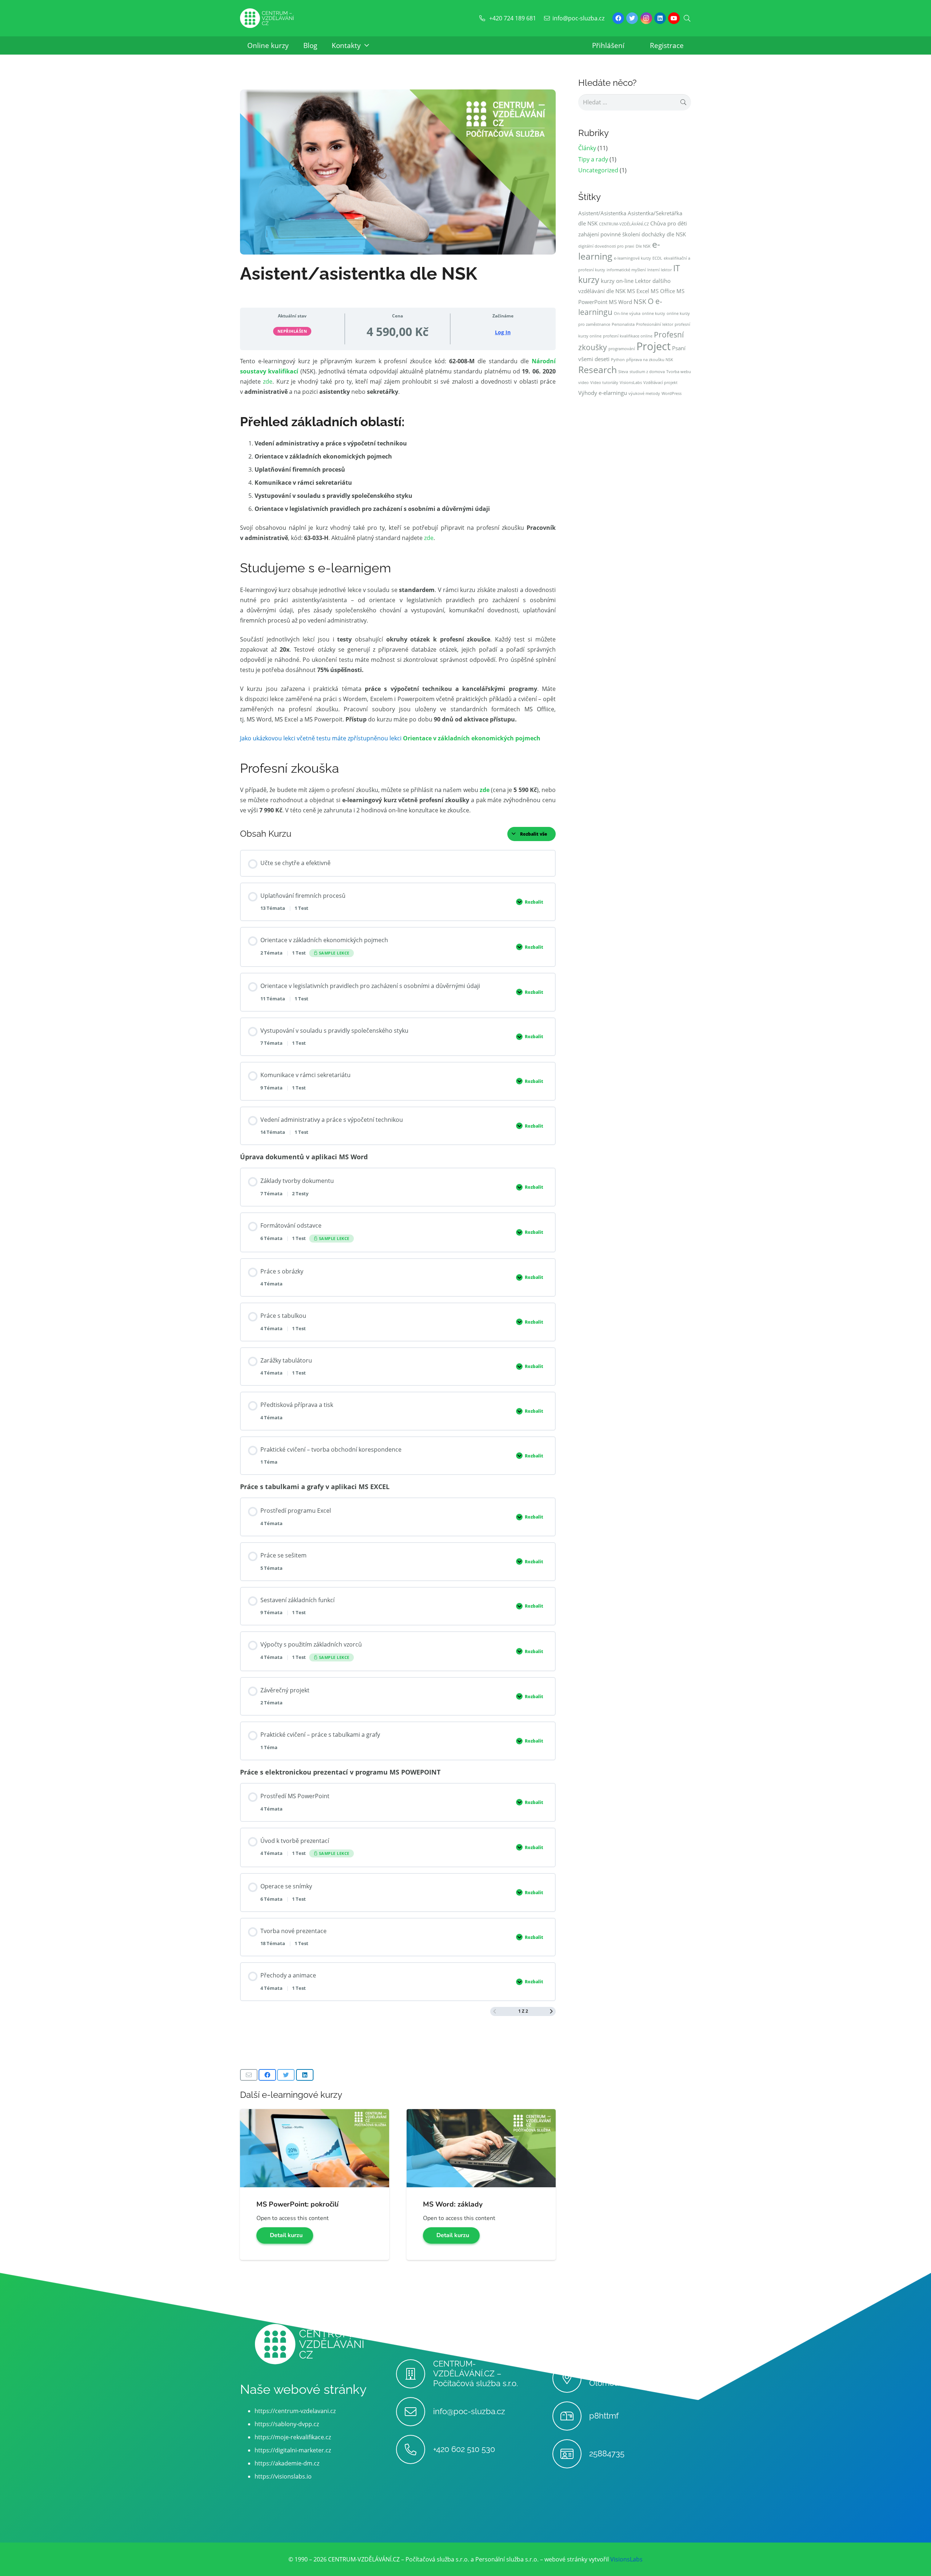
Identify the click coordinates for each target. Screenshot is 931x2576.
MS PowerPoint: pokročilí (297, 2204)
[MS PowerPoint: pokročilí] (315, 2114)
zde (268, 381)
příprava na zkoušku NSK (650, 360)
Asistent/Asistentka (602, 213)
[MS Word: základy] (481, 2114)
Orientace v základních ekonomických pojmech (472, 738)
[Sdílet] (267, 2075)
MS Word (620, 302)
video (584, 383)
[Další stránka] (551, 2011)
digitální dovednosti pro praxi (606, 246)
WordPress (672, 393)
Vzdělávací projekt (660, 383)
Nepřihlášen (292, 331)
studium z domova (647, 372)
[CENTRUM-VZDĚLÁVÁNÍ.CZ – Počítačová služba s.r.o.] (414, 2374)
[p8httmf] (571, 2416)
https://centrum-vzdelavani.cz (295, 2411)
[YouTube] (674, 18)
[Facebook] (618, 18)
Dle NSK (643, 246)
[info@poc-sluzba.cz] (414, 2412)
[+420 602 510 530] (414, 2449)
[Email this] (249, 2075)
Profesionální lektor (655, 324)
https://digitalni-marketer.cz (293, 2450)
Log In (503, 332)
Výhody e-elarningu (603, 393)
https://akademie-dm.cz (287, 2463)
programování (622, 349)
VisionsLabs (631, 383)
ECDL (657, 258)
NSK (640, 301)
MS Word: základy (453, 2204)
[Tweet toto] (286, 2075)
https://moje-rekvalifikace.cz (293, 2437)
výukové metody (644, 393)
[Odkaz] (267, 18)
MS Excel (638, 291)
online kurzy (654, 313)
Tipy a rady (593, 159)
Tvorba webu (679, 372)
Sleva (623, 372)
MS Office (663, 291)
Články (587, 148)
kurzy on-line (617, 281)
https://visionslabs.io (283, 2476)
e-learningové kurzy (632, 258)
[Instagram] (646, 18)
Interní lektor (660, 270)
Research (598, 370)
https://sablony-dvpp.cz (287, 2424)
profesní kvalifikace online (628, 336)
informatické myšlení (626, 270)
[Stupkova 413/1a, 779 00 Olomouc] (571, 2378)
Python (618, 360)
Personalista (623, 324)
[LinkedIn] (660, 18)
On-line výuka (627, 313)
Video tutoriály (604, 383)
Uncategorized (598, 170)
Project (654, 346)
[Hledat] (687, 18)
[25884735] (571, 2454)
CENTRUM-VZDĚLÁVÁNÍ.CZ (624, 224)
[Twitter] (632, 18)
